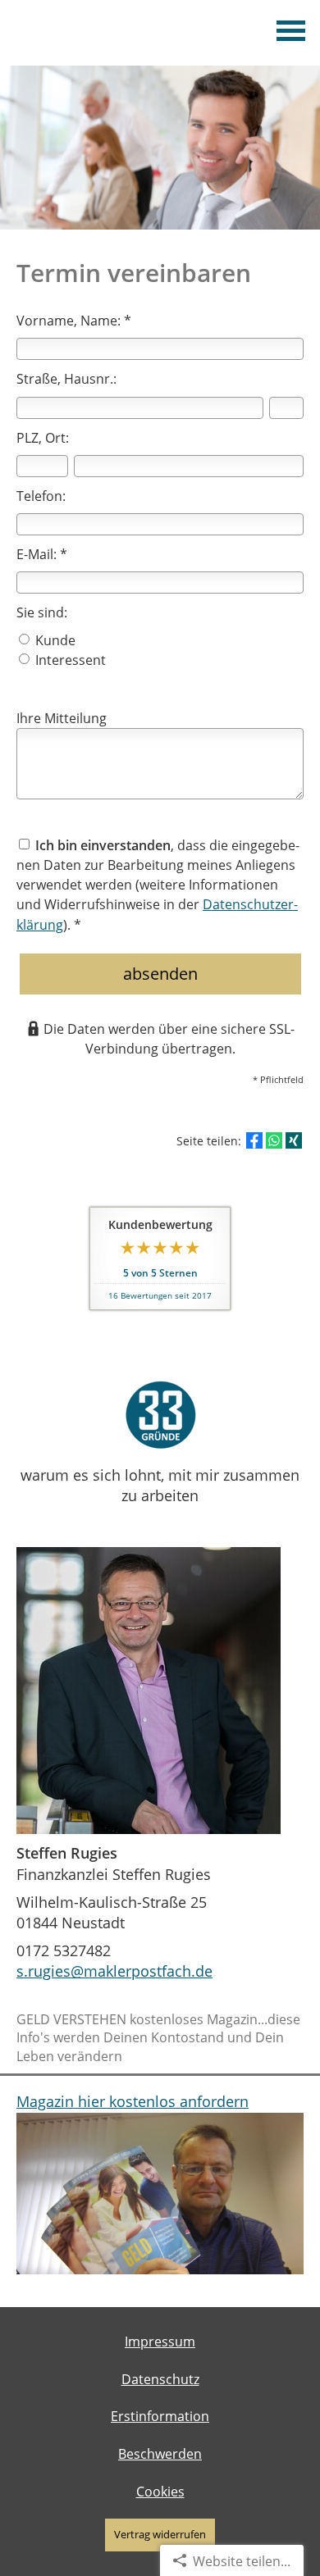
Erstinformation (160, 2416)
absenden (160, 974)
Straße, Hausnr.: (66, 379)
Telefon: (41, 496)
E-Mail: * (42, 554)
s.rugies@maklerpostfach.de (114, 1971)
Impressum (160, 2342)
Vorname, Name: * (74, 321)
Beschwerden (160, 2454)
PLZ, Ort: (43, 438)
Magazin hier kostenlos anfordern (133, 2101)
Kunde (54, 640)
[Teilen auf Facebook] (254, 1140)
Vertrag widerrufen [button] (160, 2534)
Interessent (69, 660)
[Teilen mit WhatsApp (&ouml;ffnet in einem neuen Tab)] (274, 1140)
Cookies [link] (160, 2492)
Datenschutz (160, 2379)
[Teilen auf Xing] (294, 1140)
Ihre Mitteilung (62, 718)
